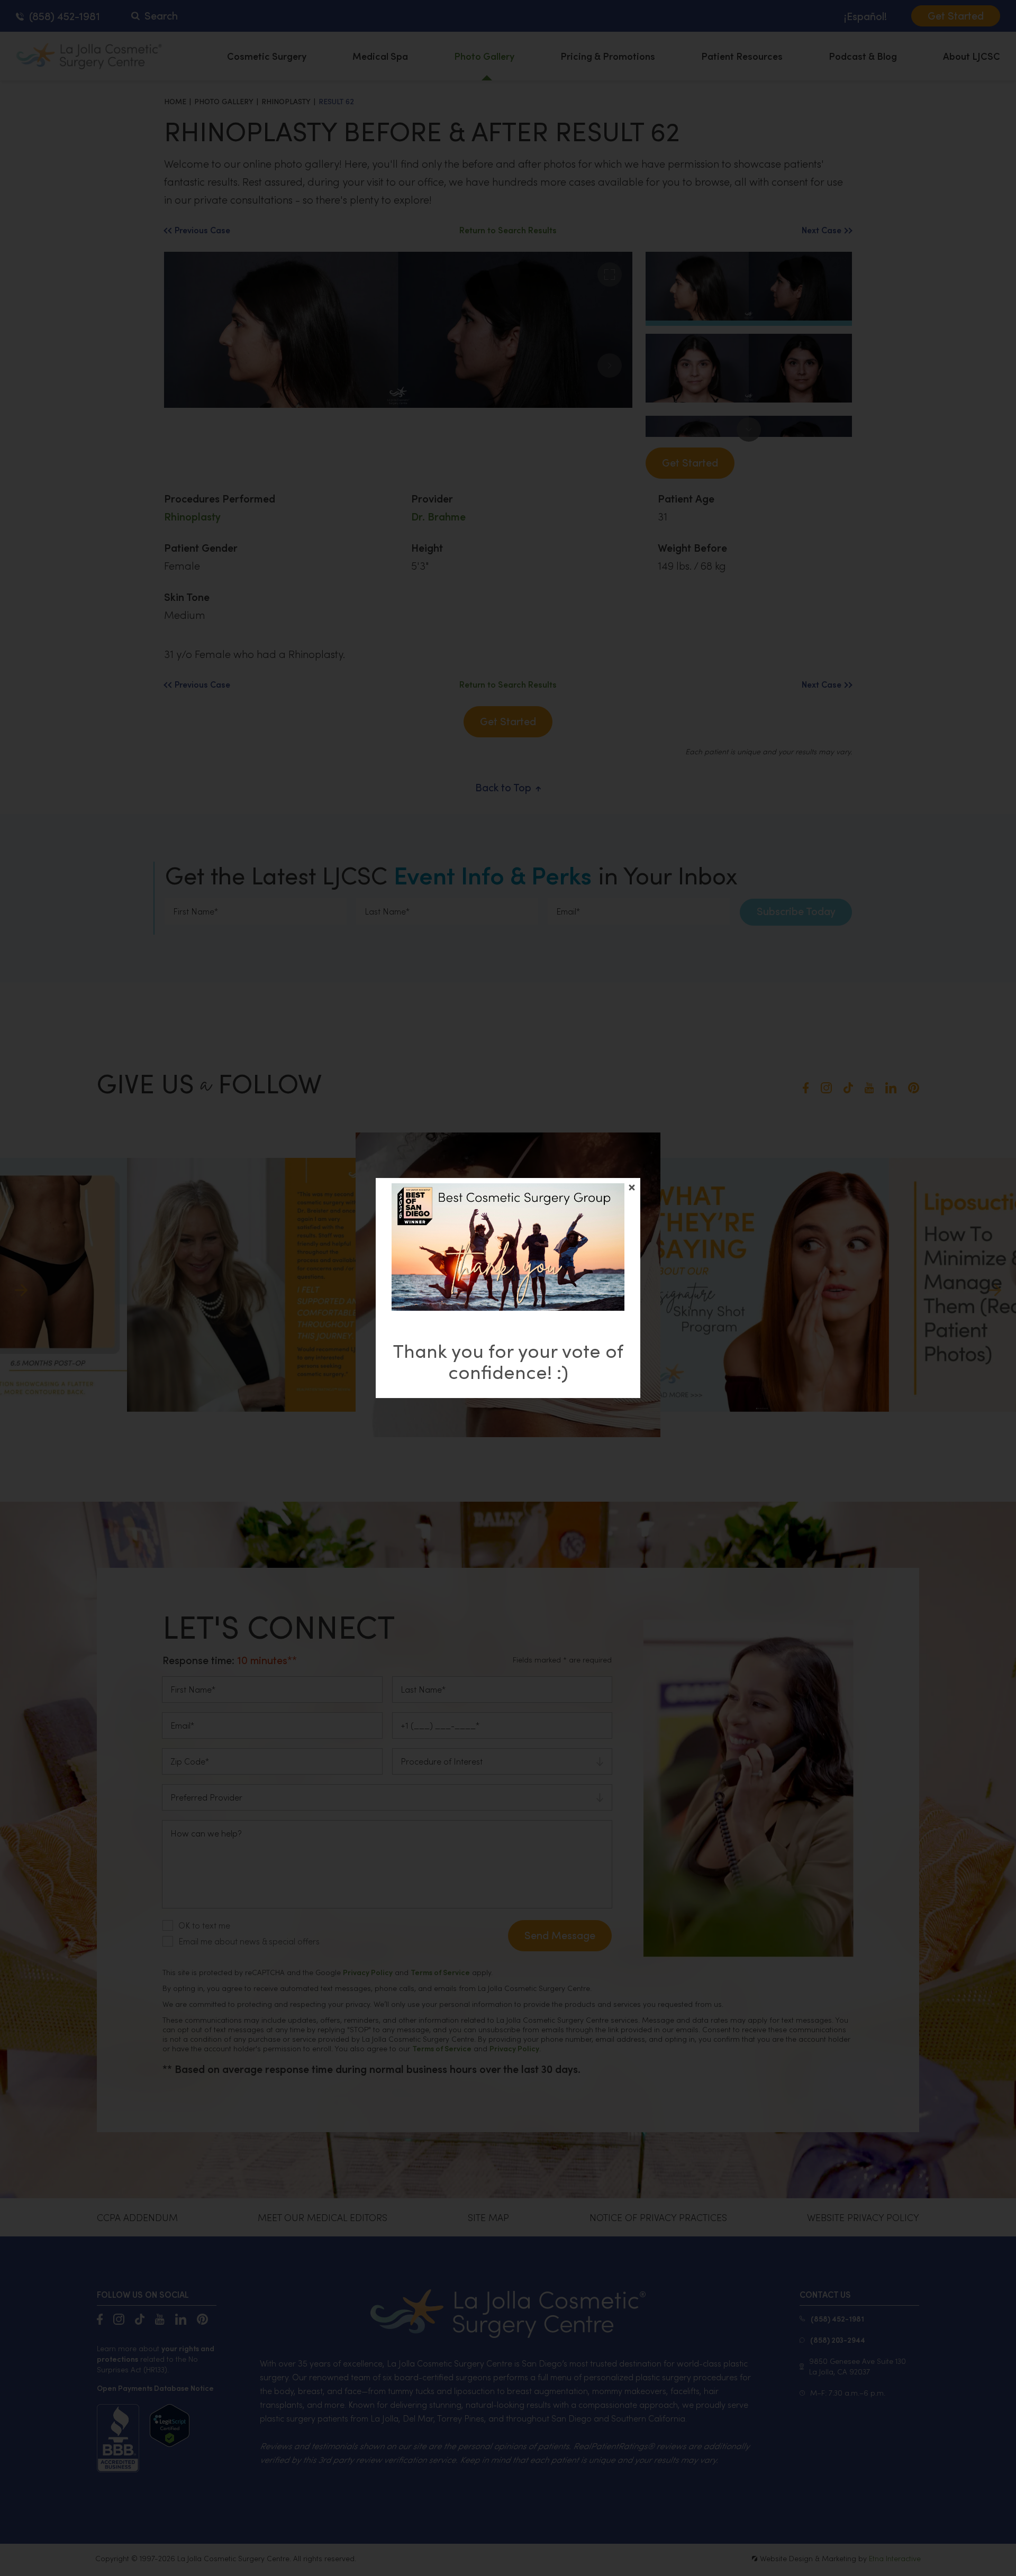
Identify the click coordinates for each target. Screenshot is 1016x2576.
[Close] (632, 1187)
